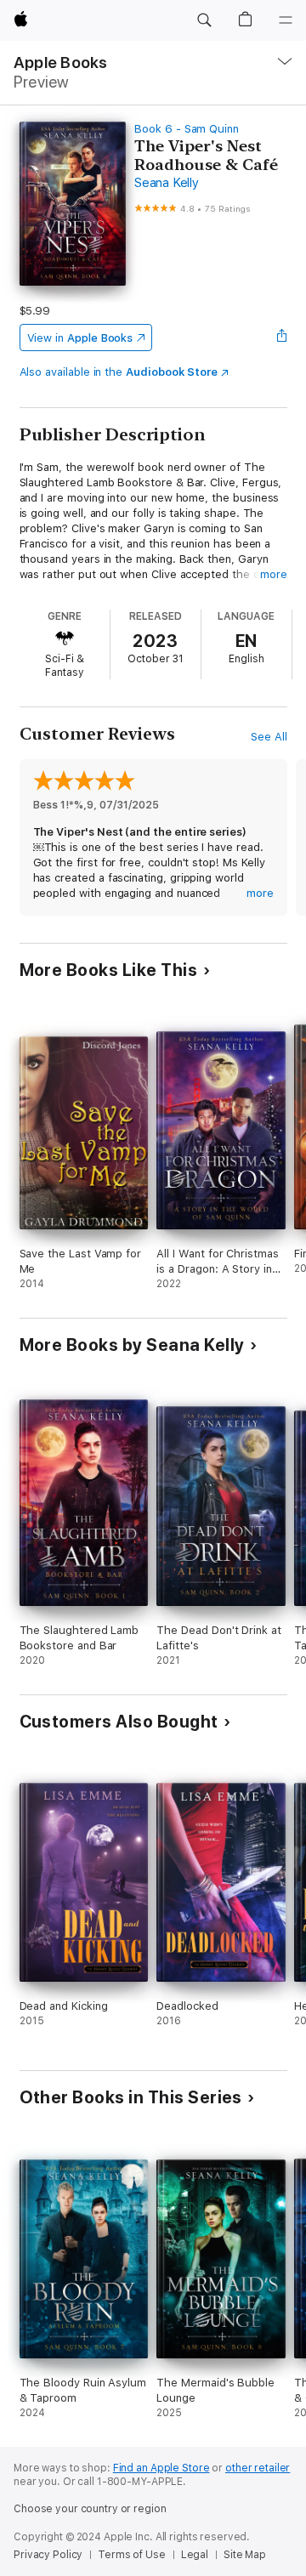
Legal (195, 2555)
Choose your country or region (90, 2509)
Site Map (245, 2555)
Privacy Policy (48, 2555)
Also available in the (119, 372)
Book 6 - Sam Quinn (187, 129)
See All (269, 737)
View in (80, 338)
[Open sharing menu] (281, 338)
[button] (204, 20)
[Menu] (286, 20)
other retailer (258, 2468)
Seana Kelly (166, 183)
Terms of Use (132, 2555)
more (274, 574)
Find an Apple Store (161, 2468)
